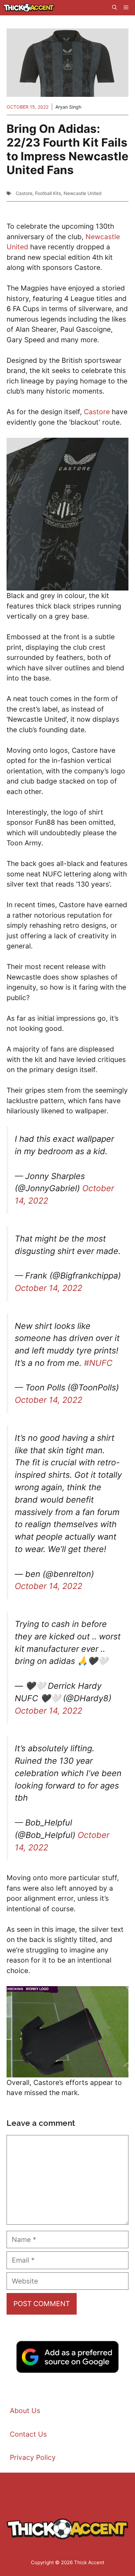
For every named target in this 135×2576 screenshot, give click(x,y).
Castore (24, 193)
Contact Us (28, 2434)
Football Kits (48, 193)
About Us (25, 2411)
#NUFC (98, 1363)
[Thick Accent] (29, 8)
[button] (115, 8)
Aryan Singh (68, 107)
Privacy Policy (33, 2457)
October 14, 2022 (48, 1288)
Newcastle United (83, 193)
